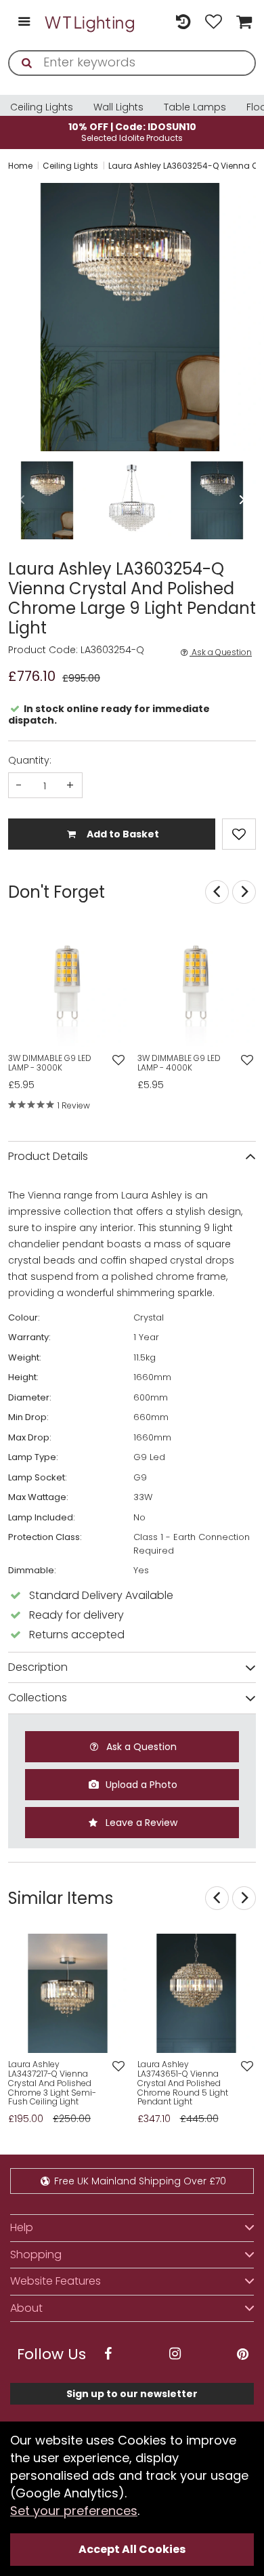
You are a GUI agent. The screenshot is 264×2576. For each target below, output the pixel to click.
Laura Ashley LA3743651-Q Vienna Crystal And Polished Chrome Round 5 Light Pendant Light (183, 2083)
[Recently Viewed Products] (183, 23)
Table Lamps (195, 107)
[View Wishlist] (214, 23)
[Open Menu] (24, 23)
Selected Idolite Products (132, 132)
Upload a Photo (140, 1785)
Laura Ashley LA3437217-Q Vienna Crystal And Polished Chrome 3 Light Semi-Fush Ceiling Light (52, 2083)
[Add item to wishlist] (239, 834)
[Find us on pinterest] (242, 2354)
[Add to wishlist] (118, 1061)
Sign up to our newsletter (132, 2394)
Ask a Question (221, 652)
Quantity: (30, 760)
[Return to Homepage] (90, 22)
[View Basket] (242, 23)
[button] (9, 317)
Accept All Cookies (132, 2549)
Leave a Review (140, 1823)
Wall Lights (118, 107)
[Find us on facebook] (108, 2354)
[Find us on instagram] (175, 2354)
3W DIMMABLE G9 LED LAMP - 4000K (179, 1063)
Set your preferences (74, 2511)
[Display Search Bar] (153, 16)
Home (20, 166)
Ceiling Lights (42, 107)
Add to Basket (122, 834)
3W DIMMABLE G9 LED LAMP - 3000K (50, 1063)
